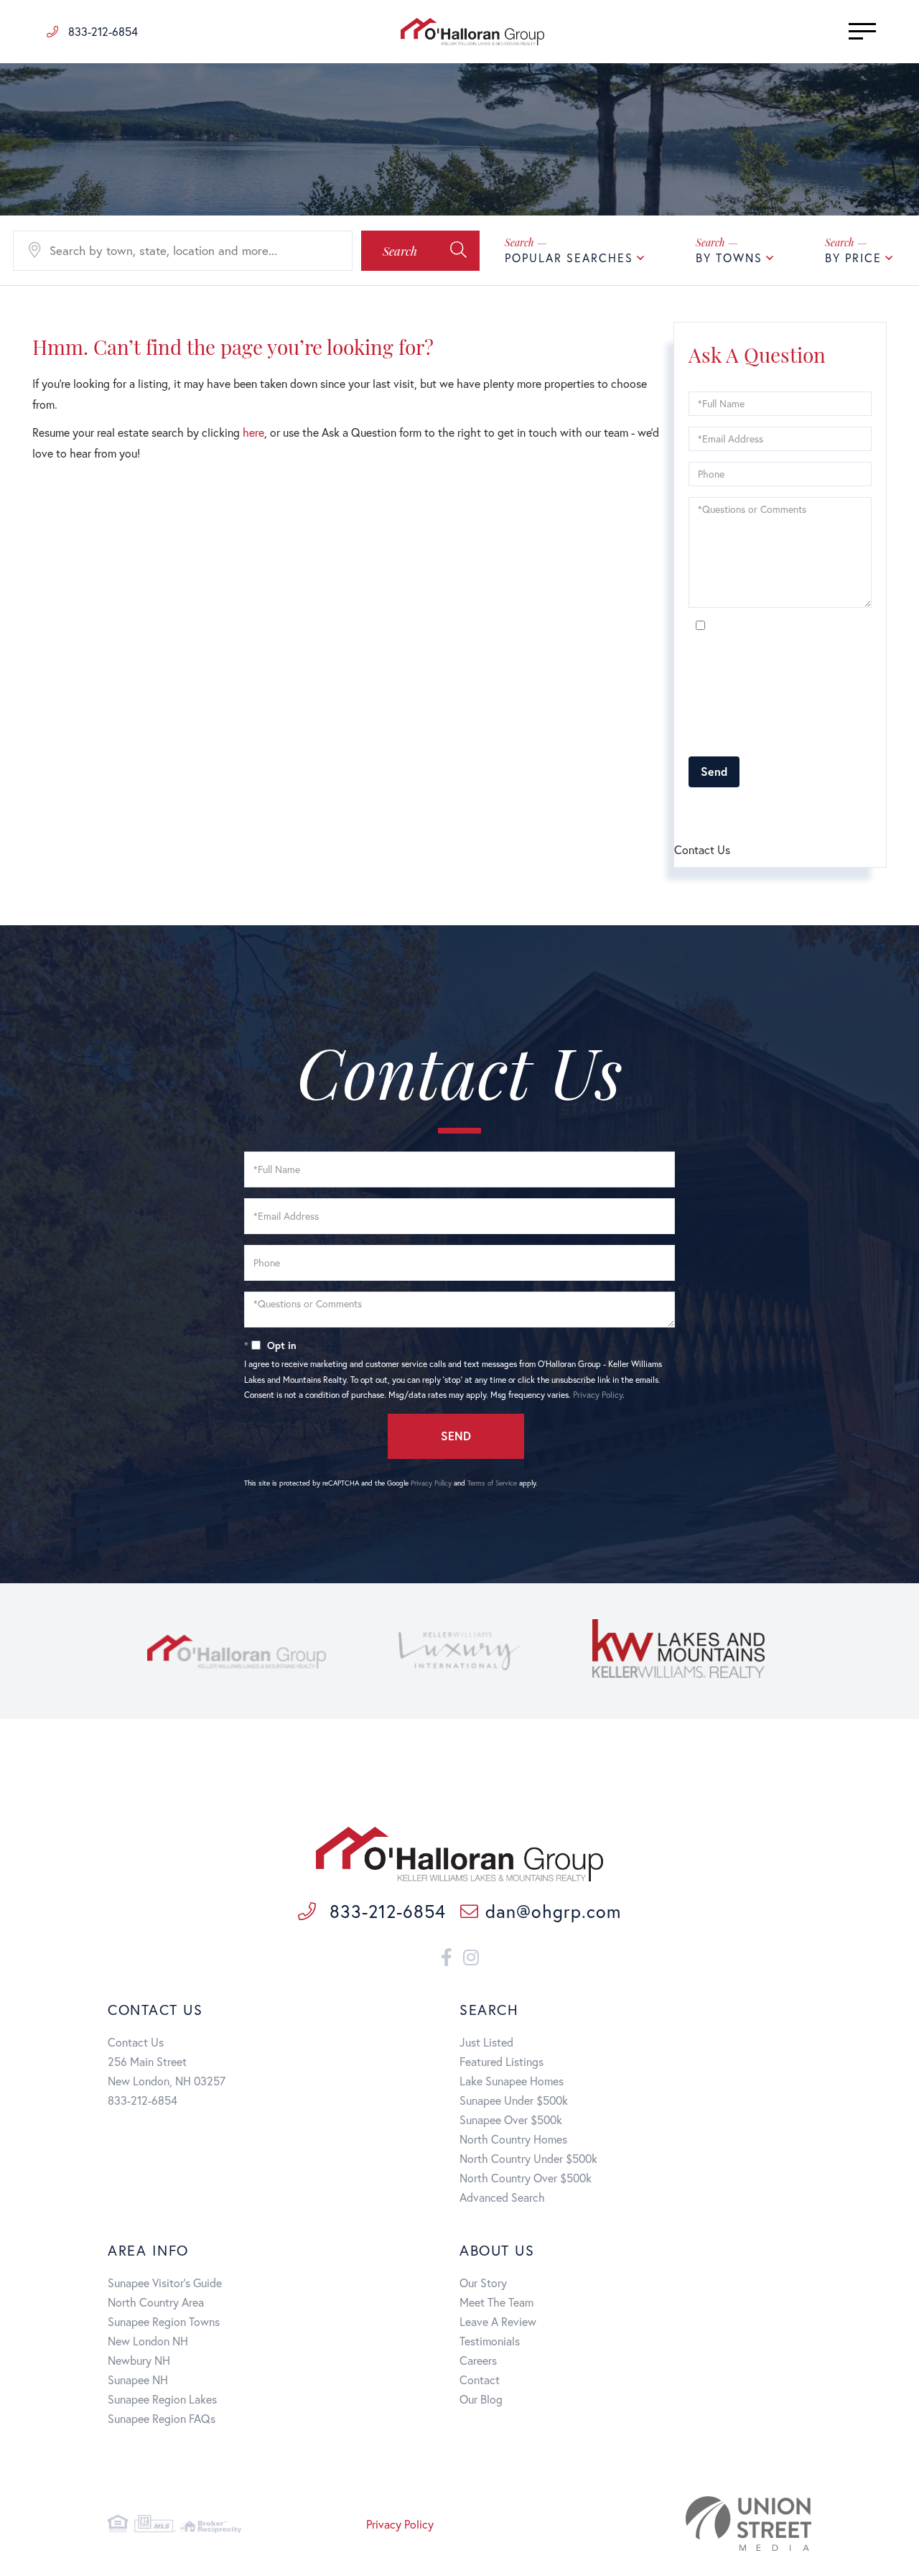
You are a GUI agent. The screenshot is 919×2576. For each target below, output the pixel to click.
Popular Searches (569, 258)
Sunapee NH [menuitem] (138, 2380)
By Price (853, 258)
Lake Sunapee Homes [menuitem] (512, 2081)
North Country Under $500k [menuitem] (528, 2158)
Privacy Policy (820, 737)
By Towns (729, 258)
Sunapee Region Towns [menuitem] (164, 2321)
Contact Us (136, 2042)
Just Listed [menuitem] (486, 2042)
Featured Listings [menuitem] (502, 2061)
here (253, 432)
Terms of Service (770, 811)
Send (714, 771)
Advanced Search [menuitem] (502, 2197)
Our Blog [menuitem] (481, 2399)
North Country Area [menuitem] (156, 2302)
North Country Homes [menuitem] (513, 2139)
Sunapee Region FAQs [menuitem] (162, 2418)
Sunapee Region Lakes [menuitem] (162, 2399)
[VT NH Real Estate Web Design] (700, 2524)
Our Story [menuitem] (483, 2283)
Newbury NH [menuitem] (139, 2360)
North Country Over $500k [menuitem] (526, 2178)
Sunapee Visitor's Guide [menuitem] (165, 2283)
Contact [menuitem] (480, 2380)
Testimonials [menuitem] (490, 2341)
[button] (420, 251)
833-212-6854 (102, 31)
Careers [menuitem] (478, 2360)
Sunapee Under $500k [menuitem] (514, 2100)
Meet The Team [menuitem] (496, 2302)
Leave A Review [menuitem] (498, 2321)
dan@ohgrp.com (553, 1911)
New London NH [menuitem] (148, 2341)
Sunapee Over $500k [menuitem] (511, 2119)
